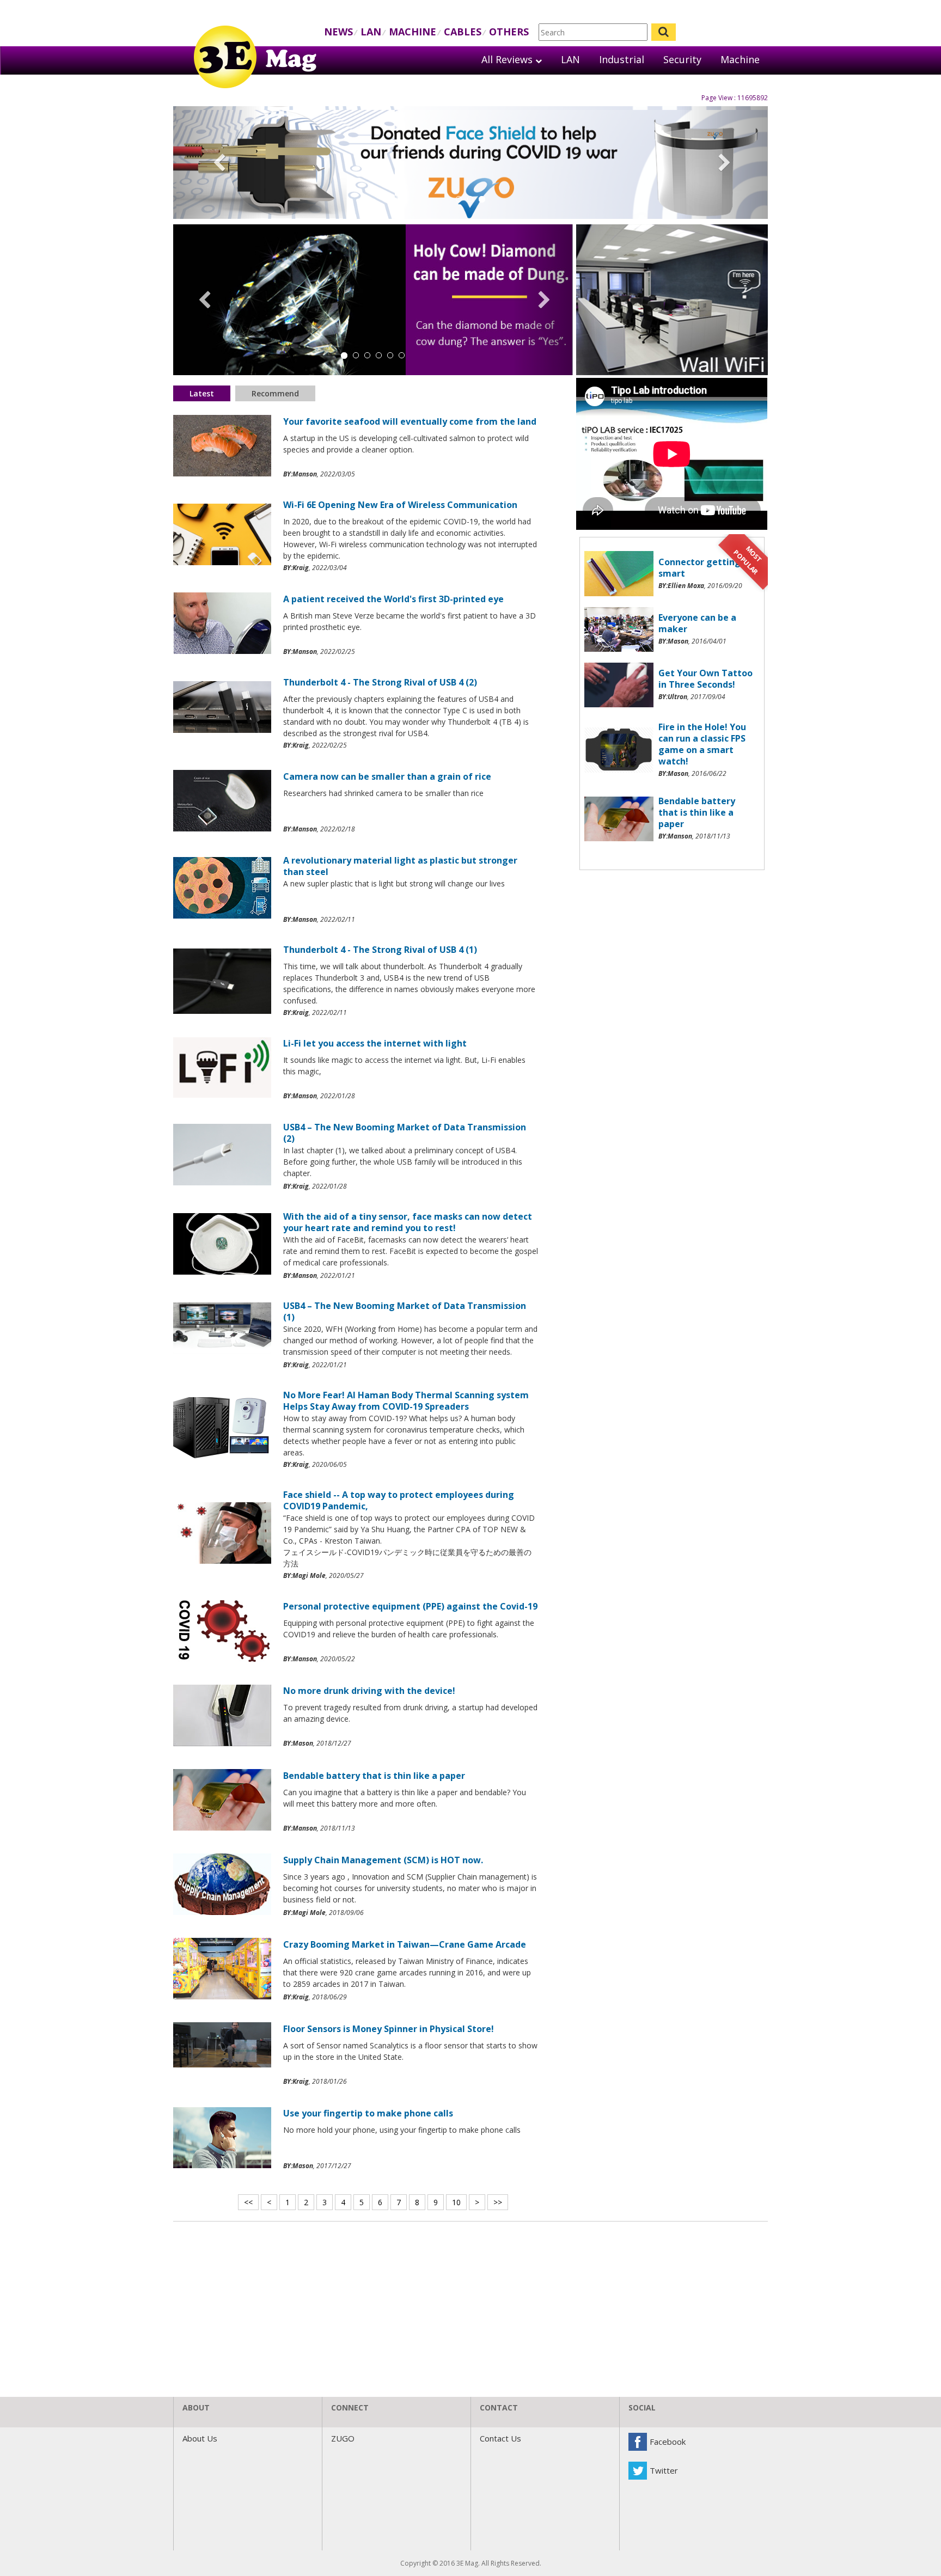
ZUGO (343, 2438)
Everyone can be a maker (697, 623)
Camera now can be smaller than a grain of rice (387, 776)
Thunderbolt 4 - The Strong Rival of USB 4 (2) (380, 682)
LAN (371, 32)
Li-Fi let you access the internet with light (375, 1043)
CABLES (463, 32)
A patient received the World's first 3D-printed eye (393, 599)
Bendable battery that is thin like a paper (374, 1776)
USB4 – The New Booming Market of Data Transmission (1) (405, 1311)
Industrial (622, 59)
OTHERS (509, 32)
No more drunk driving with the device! (369, 1691)
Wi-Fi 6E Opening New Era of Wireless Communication (400, 505)
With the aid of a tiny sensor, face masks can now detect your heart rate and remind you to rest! (408, 1222)
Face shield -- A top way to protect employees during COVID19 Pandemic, (399, 1500)
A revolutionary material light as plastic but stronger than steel (400, 866)
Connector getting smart (699, 568)
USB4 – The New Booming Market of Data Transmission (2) (405, 1133)
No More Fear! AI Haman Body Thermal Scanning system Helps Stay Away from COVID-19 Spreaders (406, 1401)
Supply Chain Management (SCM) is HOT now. (383, 1860)
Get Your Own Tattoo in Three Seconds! (705, 679)
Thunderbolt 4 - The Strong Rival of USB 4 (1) (380, 950)
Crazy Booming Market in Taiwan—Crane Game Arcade (405, 1944)
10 (456, 2202)
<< (248, 2202)
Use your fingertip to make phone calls (368, 2113)
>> (498, 2202)
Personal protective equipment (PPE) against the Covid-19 (410, 1606)
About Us (200, 2438)
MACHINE (413, 32)
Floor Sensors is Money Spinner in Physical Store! (389, 2029)
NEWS (338, 32)
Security (682, 59)
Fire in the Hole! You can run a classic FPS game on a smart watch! (702, 744)
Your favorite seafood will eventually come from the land (410, 421)
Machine (740, 59)
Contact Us (500, 2438)
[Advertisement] (672, 953)
